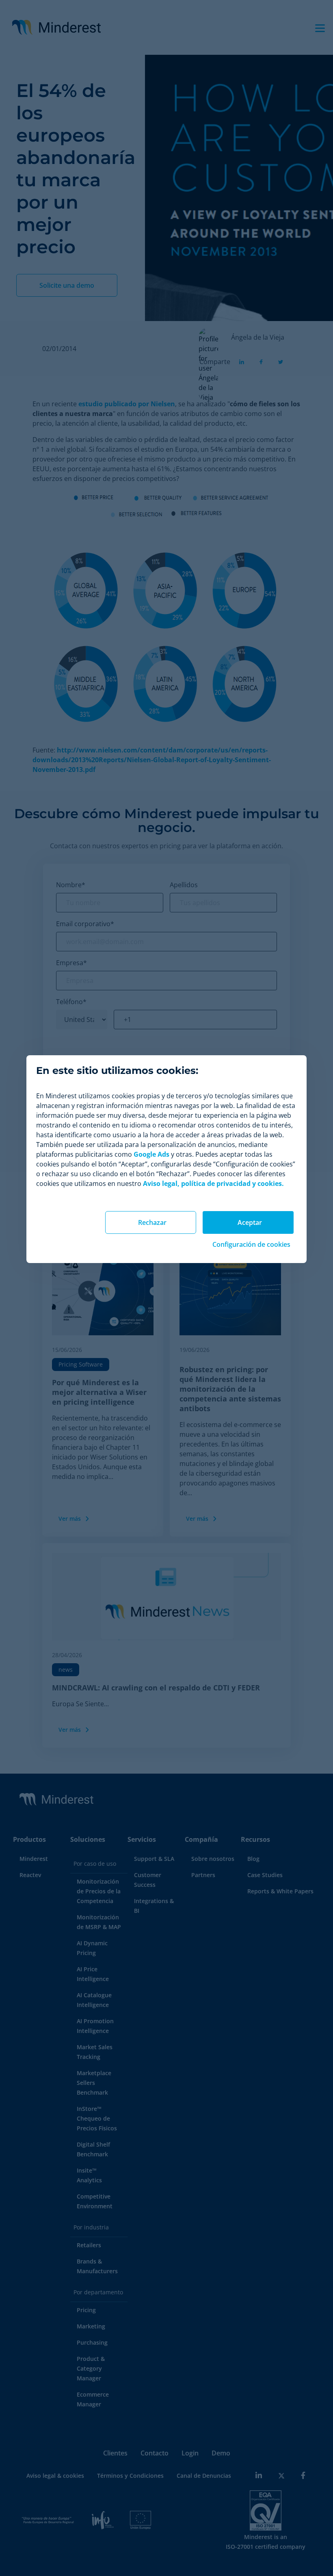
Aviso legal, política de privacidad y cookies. (213, 1183)
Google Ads (151, 1154)
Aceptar (250, 1222)
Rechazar (152, 1222)
